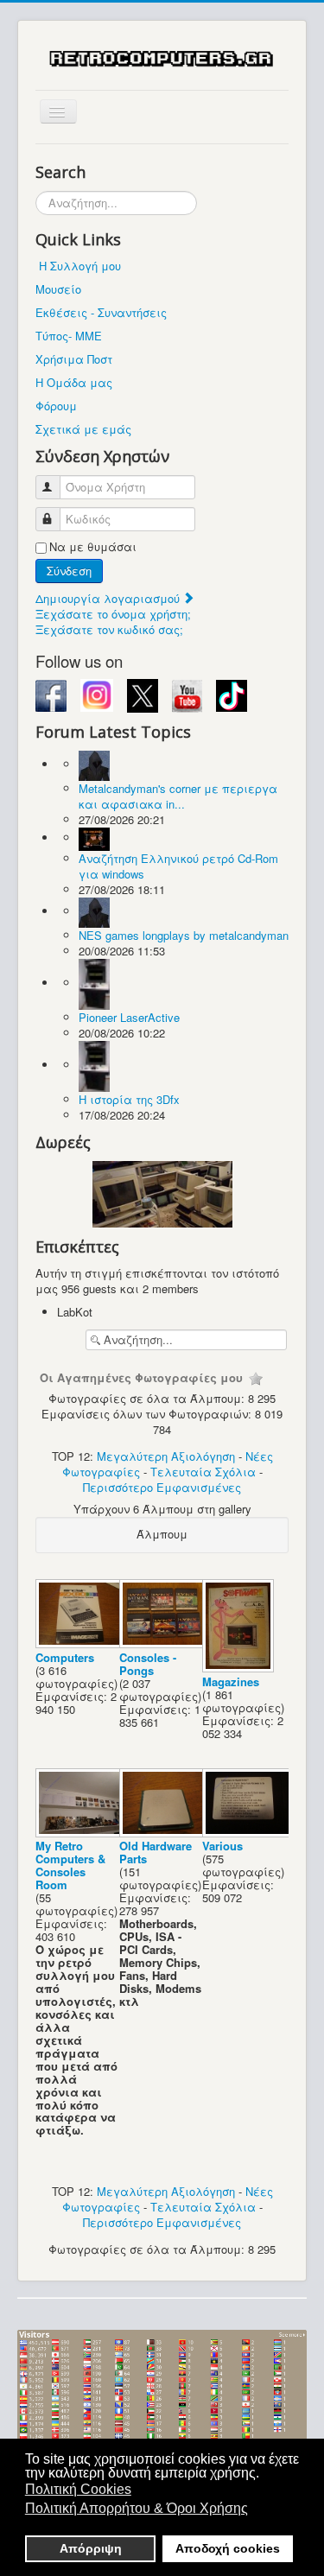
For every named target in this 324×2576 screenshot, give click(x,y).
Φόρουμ (56, 406)
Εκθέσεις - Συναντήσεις (101, 312)
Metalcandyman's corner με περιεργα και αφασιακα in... (178, 796)
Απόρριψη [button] (91, 2548)
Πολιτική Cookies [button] (78, 2489)
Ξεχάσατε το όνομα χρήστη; (113, 614)
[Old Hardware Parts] (166, 1832)
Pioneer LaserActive (129, 1017)
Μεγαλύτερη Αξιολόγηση (166, 1456)
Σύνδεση (69, 571)
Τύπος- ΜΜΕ (69, 336)
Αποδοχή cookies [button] (228, 2548)
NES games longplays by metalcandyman (184, 935)
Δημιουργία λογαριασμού (109, 598)
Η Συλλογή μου (80, 266)
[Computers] (83, 1643)
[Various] (249, 1832)
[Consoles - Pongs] (166, 1643)
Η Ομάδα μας (74, 382)
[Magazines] (240, 1668)
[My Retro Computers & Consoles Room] (83, 1832)
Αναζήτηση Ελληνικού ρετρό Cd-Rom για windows (178, 866)
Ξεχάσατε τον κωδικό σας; (109, 629)
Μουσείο (58, 289)
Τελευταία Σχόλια (203, 1472)
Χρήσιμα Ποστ (74, 359)
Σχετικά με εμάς (83, 429)
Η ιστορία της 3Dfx (129, 1099)
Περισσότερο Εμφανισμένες (162, 1487)
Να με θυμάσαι (93, 547)
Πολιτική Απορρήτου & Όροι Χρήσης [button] (137, 2508)
